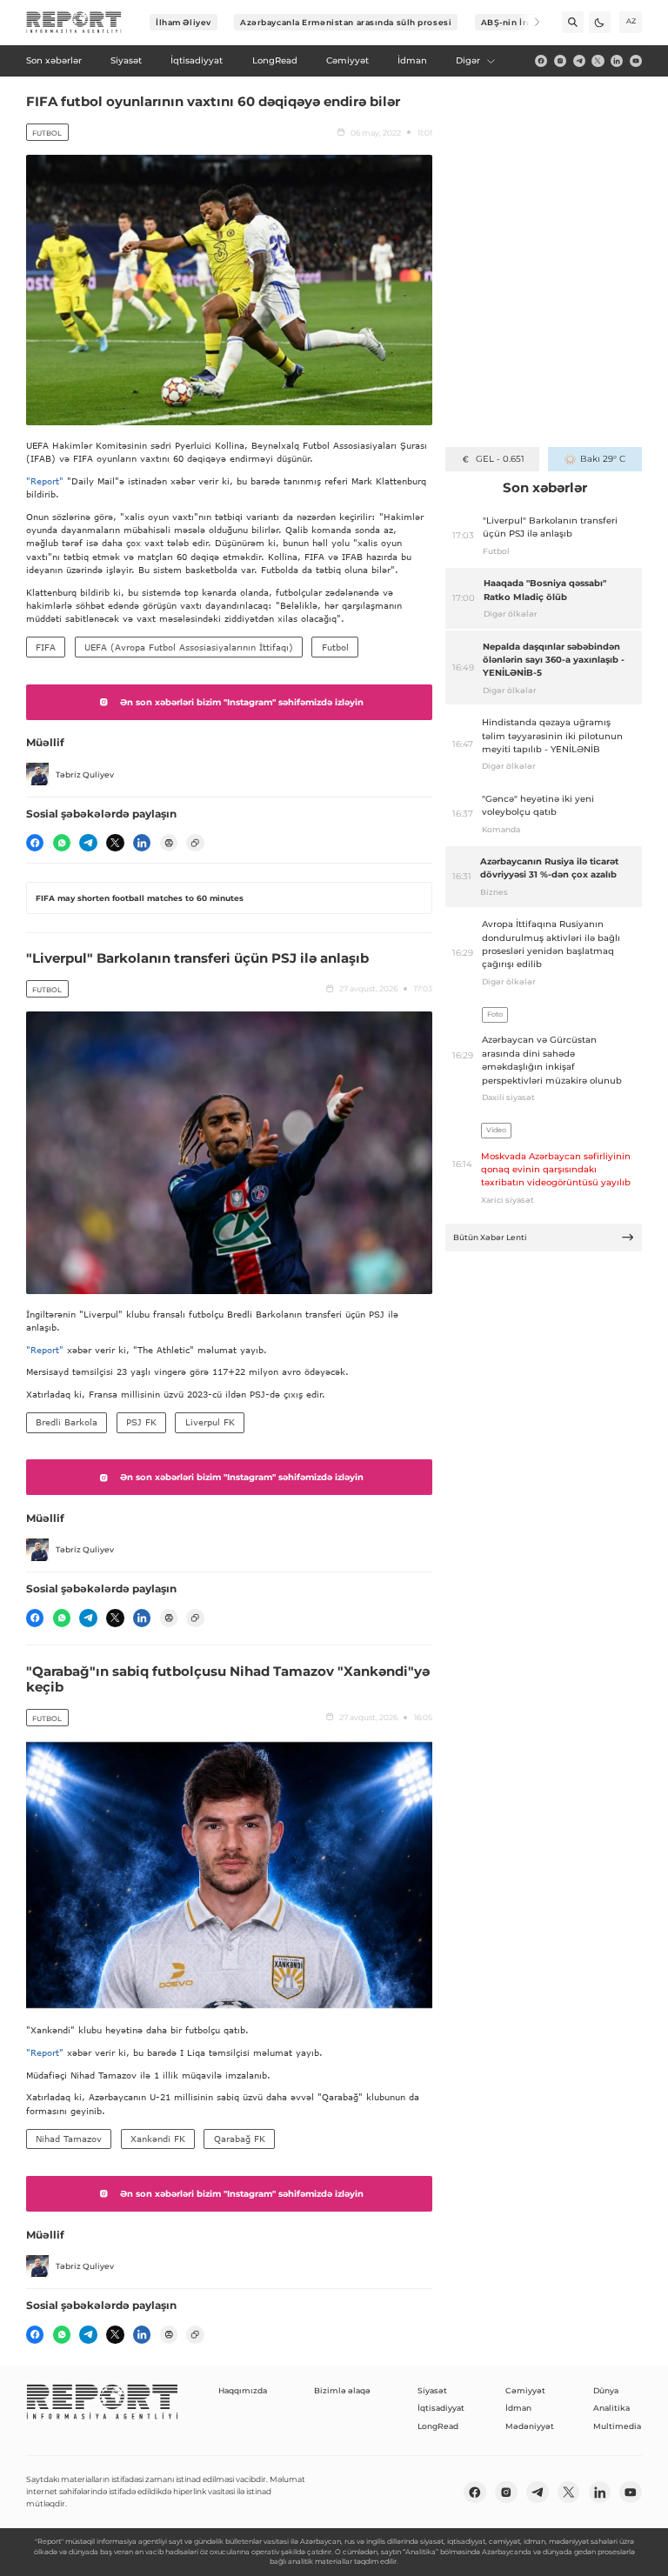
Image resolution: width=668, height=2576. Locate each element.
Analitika (611, 2408)
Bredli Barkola (67, 1422)
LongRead (438, 2426)
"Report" (45, 481)
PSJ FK (141, 1422)
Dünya (606, 2390)
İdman (518, 2408)
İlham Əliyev (184, 22)
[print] (169, 843)
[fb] (541, 61)
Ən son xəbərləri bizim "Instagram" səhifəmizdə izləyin (242, 702)
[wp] (62, 843)
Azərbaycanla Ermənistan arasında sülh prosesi (346, 22)
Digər (468, 60)
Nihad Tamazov (69, 2139)
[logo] (74, 23)
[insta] (560, 61)
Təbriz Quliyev (85, 774)
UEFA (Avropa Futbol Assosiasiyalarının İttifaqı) (189, 647)
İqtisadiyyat (441, 2408)
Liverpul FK (210, 1422)
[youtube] (636, 61)
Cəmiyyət (525, 2390)
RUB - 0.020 (500, 459)
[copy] (195, 843)
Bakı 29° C (602, 459)
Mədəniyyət (530, 2426)
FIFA (46, 647)
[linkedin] (617, 61)
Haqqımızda (243, 2390)
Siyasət (432, 2390)
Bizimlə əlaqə (342, 2390)
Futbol (47, 133)
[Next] (529, 22)
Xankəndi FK (158, 2139)
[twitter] (598, 61)
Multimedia (617, 2426)
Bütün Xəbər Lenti (490, 1237)
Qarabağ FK (240, 2139)
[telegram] (579, 61)
